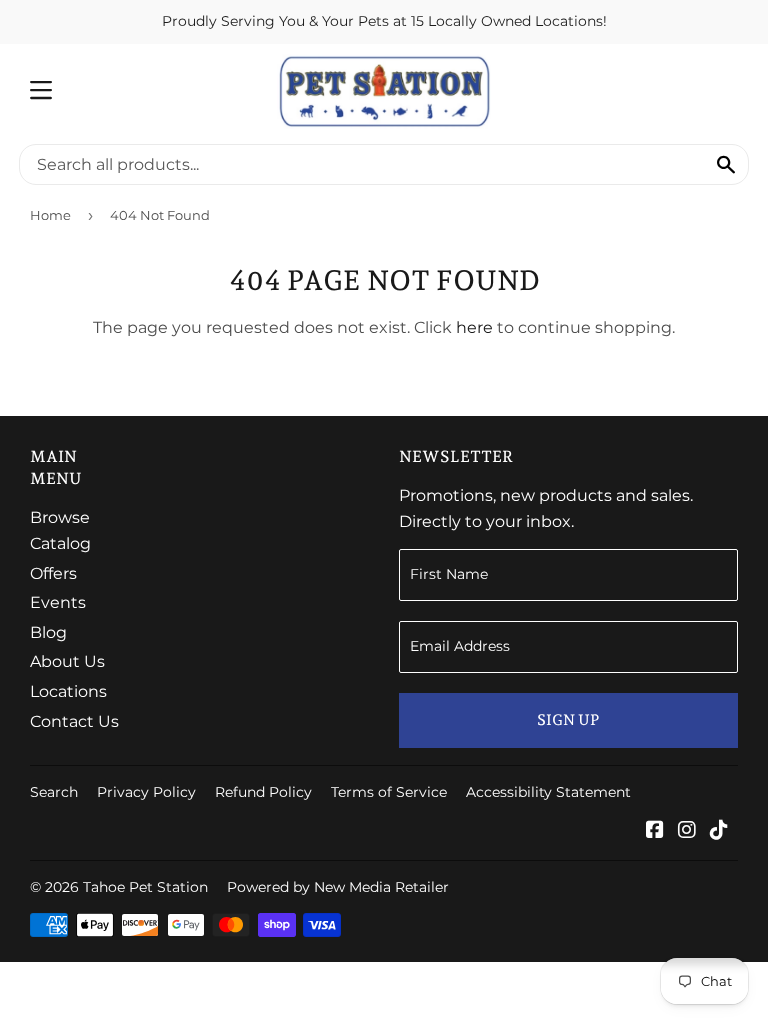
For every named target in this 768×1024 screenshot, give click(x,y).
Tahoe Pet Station (145, 887)
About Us (67, 661)
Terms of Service (389, 792)
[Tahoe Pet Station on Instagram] (687, 831)
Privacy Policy (146, 792)
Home (50, 215)
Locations (68, 691)
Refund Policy (263, 792)
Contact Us (74, 721)
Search (54, 792)
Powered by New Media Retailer (338, 887)
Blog (48, 632)
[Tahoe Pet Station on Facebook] (655, 831)
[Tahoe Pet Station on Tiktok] (719, 831)
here (474, 327)
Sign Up (568, 720)
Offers (53, 573)
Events (58, 602)
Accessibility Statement (548, 792)
